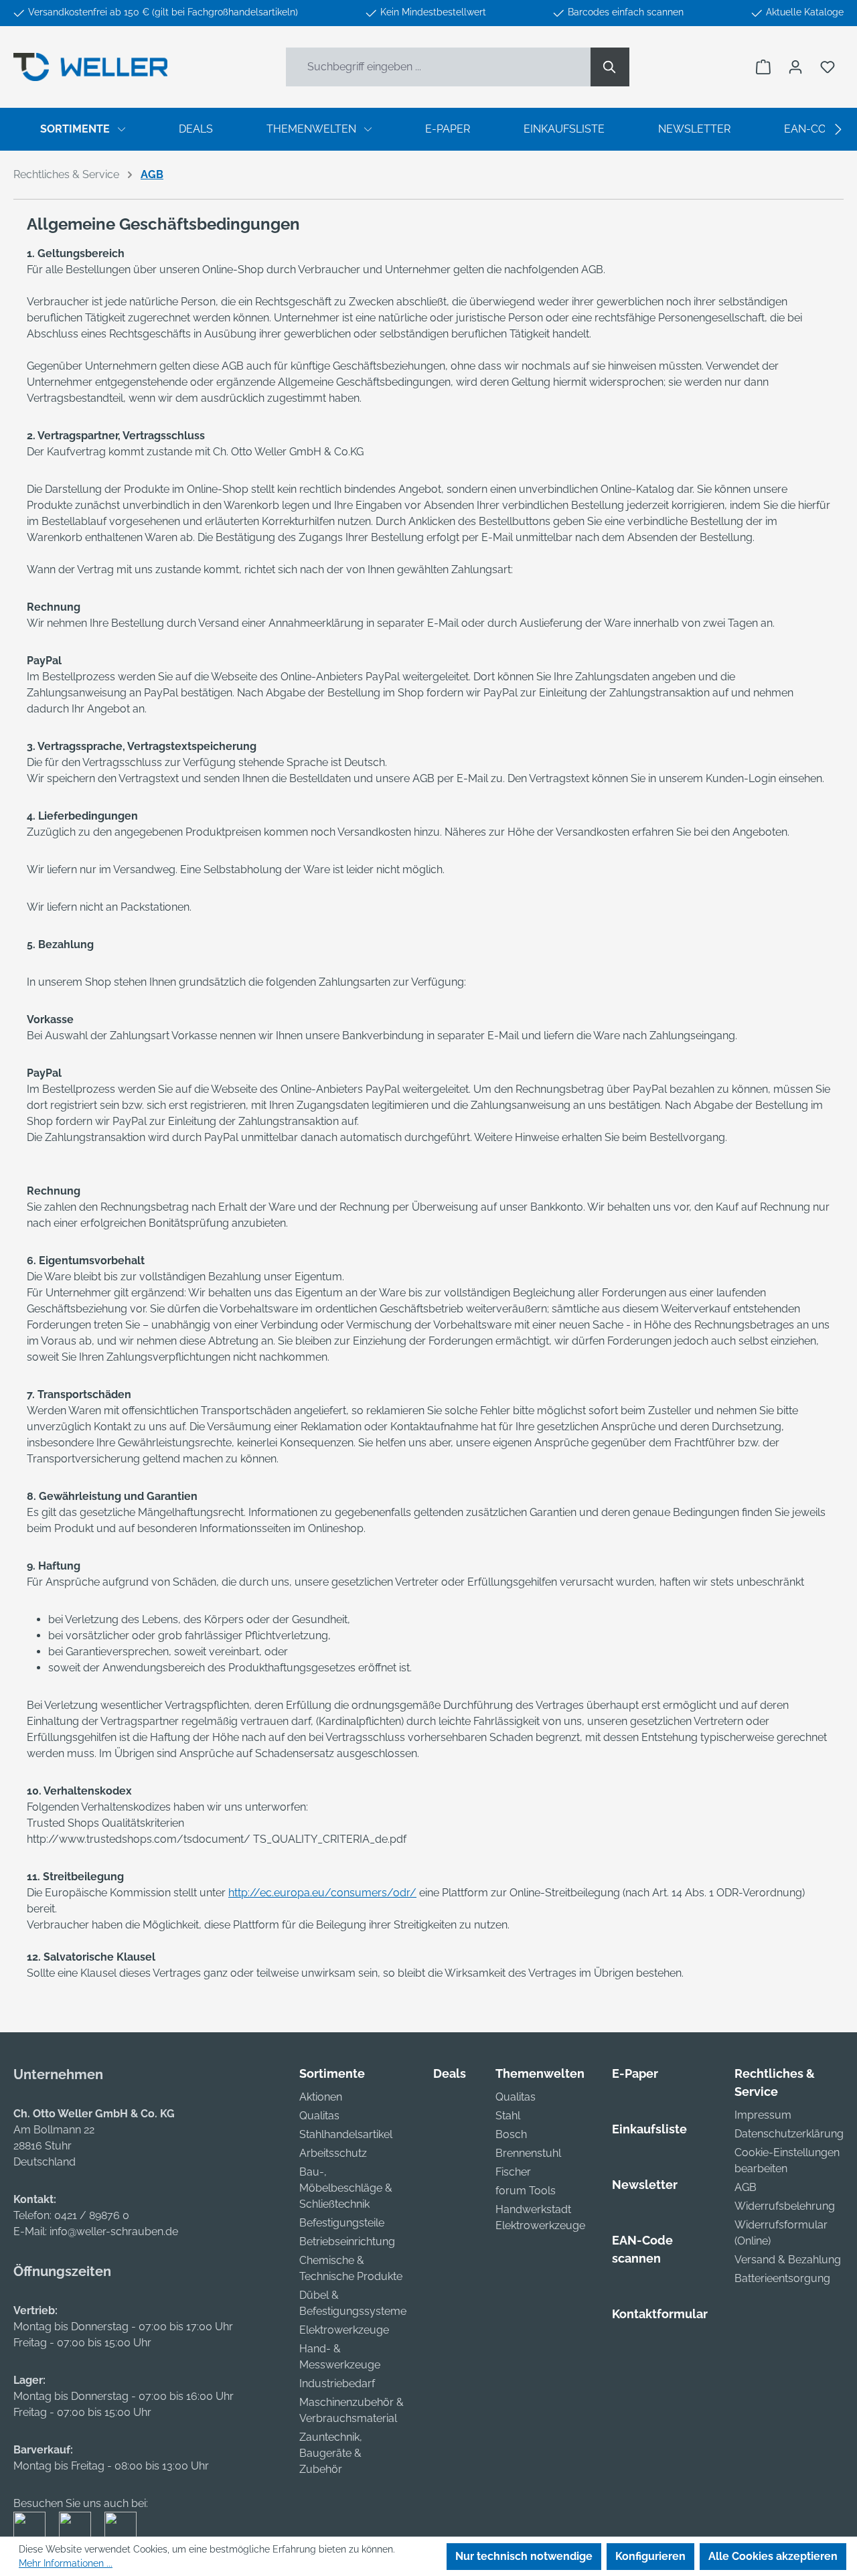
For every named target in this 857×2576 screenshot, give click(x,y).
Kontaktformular (660, 2314)
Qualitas (319, 2116)
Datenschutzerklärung (789, 2134)
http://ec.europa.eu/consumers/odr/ (322, 1893)
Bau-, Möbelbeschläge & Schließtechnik (346, 2188)
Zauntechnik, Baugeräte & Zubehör (331, 2453)
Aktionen (321, 2097)
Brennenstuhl (528, 2153)
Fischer (513, 2172)
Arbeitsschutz (333, 2153)
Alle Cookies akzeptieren (773, 2556)
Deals (450, 2073)
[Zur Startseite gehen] (90, 67)
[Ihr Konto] (795, 67)
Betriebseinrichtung (347, 2242)
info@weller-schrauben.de (114, 2231)
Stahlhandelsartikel (346, 2134)
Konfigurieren (650, 2556)
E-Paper (635, 2073)
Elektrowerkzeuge (344, 2330)
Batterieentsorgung (782, 2278)
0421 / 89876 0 (92, 2215)
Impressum (763, 2115)
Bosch (511, 2134)
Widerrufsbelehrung (785, 2206)
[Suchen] (610, 67)
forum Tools (526, 2191)
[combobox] (439, 67)
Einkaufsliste (649, 2129)
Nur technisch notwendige (524, 2556)
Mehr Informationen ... (66, 2563)
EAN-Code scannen (642, 2249)
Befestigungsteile (342, 2223)
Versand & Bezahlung (788, 2260)
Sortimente (332, 2073)
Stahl (508, 2116)
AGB (746, 2187)
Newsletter (645, 2185)
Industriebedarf (337, 2383)
